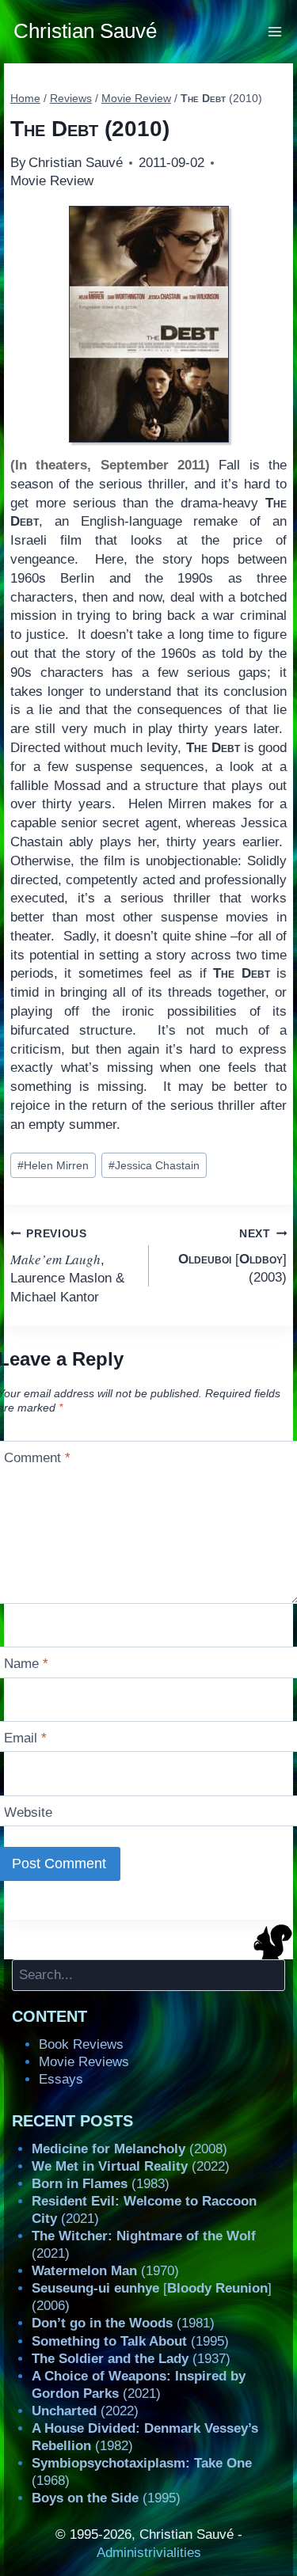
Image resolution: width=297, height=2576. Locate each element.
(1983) (101, 2184)
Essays (61, 2079)
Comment (37, 1458)
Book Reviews (81, 2044)
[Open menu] (275, 31)
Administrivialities (149, 2553)
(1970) (105, 2271)
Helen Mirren (53, 1166)
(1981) (123, 2323)
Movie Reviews (84, 2062)
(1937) (131, 2359)
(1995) (130, 2341)
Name (26, 1664)
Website (28, 1812)
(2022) (131, 2166)
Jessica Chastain (154, 1166)
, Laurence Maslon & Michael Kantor (67, 1266)
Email (25, 1738)
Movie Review (52, 181)
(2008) (129, 2149)
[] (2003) (232, 1256)
